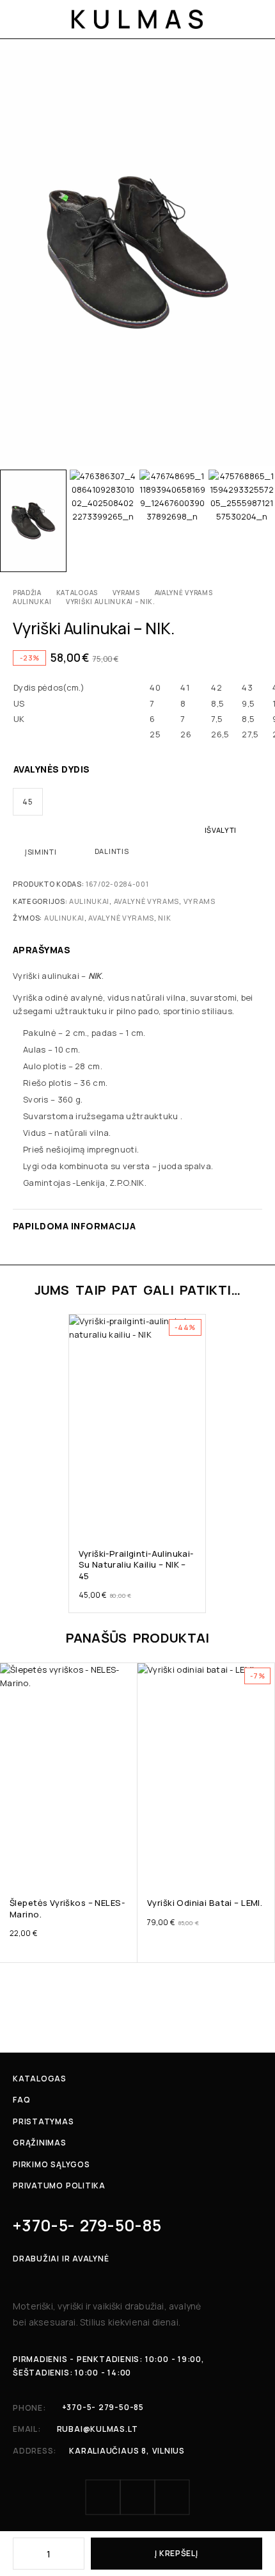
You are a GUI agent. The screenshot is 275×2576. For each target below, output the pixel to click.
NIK (164, 918)
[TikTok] (172, 2497)
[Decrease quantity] (22, 2554)
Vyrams (126, 593)
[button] (195, 1515)
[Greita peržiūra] (80, 1345)
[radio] (28, 802)
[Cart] (257, 19)
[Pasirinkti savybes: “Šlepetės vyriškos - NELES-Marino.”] (126, 1864)
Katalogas (77, 593)
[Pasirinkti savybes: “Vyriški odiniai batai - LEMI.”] (264, 1864)
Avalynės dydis (52, 769)
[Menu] (21, 19)
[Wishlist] (80, 1327)
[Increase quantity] (75, 2554)
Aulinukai (32, 602)
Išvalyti (221, 830)
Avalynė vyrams (184, 593)
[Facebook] (103, 2497)
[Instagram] (137, 2497)
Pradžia (27, 593)
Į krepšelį (176, 2553)
